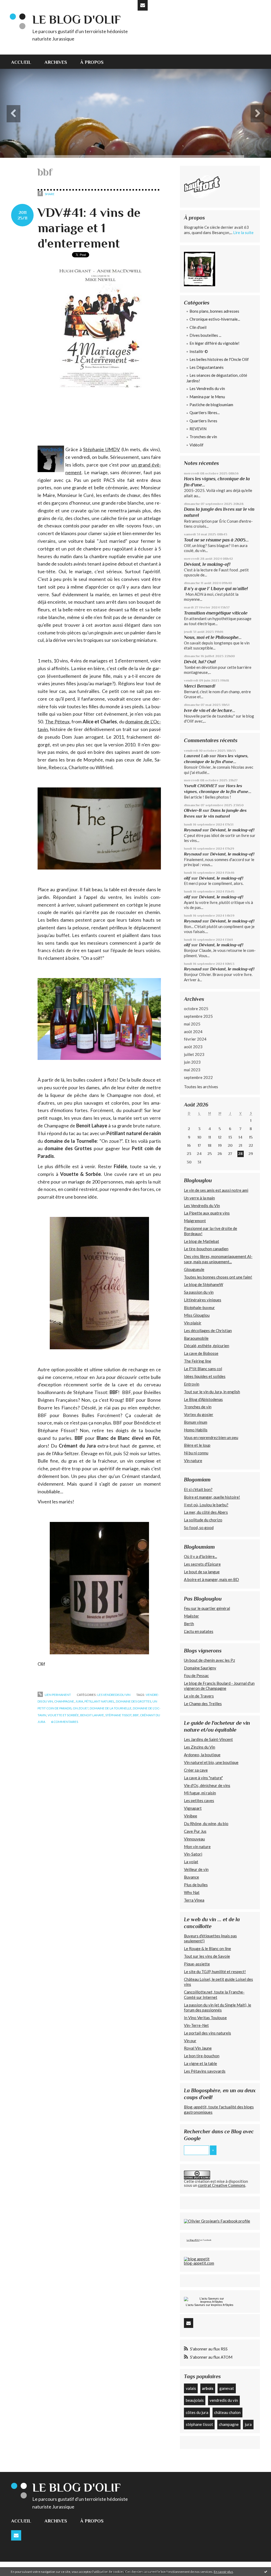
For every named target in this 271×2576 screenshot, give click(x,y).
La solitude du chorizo (203, 1520)
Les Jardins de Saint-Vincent (208, 1739)
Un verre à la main (199, 1198)
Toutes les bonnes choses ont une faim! (218, 1277)
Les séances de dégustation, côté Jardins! (217, 378)
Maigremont (195, 1221)
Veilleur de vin (196, 1869)
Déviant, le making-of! (207, 564)
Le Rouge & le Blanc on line (207, 1948)
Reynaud (193, 830)
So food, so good (199, 1527)
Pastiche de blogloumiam (211, 405)
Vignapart (193, 1808)
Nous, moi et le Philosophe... (213, 637)
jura (79, 1701)
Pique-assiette (197, 1964)
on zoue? (81, 1708)
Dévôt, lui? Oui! (200, 662)
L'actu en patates (199, 1631)
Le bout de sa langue (202, 1572)
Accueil (21, 62)
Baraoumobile (196, 1338)
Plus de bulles (196, 1885)
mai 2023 (192, 1070)
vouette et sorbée (63, 1715)
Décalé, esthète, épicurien (207, 1346)
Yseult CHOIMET (201, 786)
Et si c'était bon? (198, 1489)
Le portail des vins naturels (207, 2033)
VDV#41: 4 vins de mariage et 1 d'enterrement (89, 228)
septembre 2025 (198, 1016)
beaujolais (195, 2400)
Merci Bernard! (200, 686)
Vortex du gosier (199, 1414)
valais (191, 2388)
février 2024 (195, 1039)
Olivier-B (193, 810)
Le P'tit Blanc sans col (203, 1369)
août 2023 (193, 1047)
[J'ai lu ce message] (266, 2571)
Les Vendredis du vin (114, 1695)
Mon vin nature (197, 1847)
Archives (56, 62)
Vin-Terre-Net (196, 2025)
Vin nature (193, 1461)
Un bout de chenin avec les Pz (209, 1660)
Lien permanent (58, 1695)
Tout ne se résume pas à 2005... (216, 540)
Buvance (191, 1877)
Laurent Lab (196, 756)
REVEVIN (198, 429)
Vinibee (191, 1816)
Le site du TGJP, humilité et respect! (215, 1972)
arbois (208, 2388)
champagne (64, 1701)
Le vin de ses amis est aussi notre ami (216, 1190)
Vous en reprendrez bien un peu (211, 1437)
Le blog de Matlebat (202, 1241)
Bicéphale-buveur (199, 1307)
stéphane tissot (118, 1715)
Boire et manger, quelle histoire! (212, 1497)
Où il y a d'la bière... (200, 1556)
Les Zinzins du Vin (200, 1747)
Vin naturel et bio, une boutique (211, 1762)
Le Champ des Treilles (203, 1704)
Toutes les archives (201, 1087)
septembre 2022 (198, 1077)
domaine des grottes (134, 1701)
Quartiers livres (203, 421)
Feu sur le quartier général (207, 1608)
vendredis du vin (224, 2400)
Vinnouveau (194, 1839)
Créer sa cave (196, 1770)
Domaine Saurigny (200, 1668)
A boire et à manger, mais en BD (211, 1579)
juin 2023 (192, 1062)
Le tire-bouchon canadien (206, 1249)
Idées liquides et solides (205, 1376)
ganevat (227, 2388)
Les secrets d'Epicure (202, 1564)
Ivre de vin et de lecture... (210, 710)
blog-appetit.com (199, 2263)
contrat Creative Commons (222, 2185)
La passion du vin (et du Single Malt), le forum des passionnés (218, 2008)
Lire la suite (243, 232)
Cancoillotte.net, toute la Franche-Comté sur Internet (214, 1995)
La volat (191, 1862)
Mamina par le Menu (207, 397)
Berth (189, 1624)
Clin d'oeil (198, 327)
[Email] (143, 5)
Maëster (191, 1616)
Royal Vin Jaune (198, 2048)
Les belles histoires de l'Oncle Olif (219, 359)
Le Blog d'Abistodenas (203, 1399)
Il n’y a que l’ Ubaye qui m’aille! (216, 589)
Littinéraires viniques (203, 1300)
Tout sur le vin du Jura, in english (212, 1392)
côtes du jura (197, 2412)
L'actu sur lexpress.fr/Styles (210, 2305)
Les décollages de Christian (208, 1330)
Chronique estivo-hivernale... (215, 319)
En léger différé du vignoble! (214, 343)
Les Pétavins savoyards (205, 2071)
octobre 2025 (196, 1009)
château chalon (227, 2412)
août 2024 (193, 1032)
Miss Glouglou (197, 1315)
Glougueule (194, 1269)
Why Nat (192, 1892)
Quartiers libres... (205, 413)
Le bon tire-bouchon (202, 2056)
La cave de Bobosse (201, 1353)
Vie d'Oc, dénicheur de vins (207, 1785)
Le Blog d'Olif (193, 2240)
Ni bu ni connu (196, 1453)
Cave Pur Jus (195, 1831)
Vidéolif (197, 445)
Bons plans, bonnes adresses (214, 311)
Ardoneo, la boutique (202, 1755)
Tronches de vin (203, 437)
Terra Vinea (194, 1900)
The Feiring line (198, 1361)
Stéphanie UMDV (101, 449)
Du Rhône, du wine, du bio (206, 1824)
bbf (136, 1715)
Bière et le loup (197, 1445)
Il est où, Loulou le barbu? (206, 1505)
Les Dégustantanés (207, 367)
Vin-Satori (193, 1854)
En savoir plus (223, 2572)
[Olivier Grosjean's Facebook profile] (217, 2221)
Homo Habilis (196, 1430)
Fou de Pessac (196, 1675)
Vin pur (190, 2041)
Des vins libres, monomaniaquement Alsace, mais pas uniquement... (218, 1259)
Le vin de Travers (199, 1696)
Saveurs (200, 2305)
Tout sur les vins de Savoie (207, 1956)
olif (187, 878)
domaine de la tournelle (111, 1708)
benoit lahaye (92, 1715)
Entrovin (192, 1384)
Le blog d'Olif (76, 19)
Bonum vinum (196, 1422)
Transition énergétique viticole (216, 613)
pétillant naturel (100, 1701)
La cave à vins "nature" (203, 1778)
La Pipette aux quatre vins (207, 1213)
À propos (92, 62)
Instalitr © (199, 351)
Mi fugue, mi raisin (200, 1793)
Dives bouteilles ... (205, 335)
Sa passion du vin (199, 1292)
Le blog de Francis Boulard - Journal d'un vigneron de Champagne (219, 1686)
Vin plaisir (193, 1323)
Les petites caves (199, 1800)
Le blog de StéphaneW (204, 1284)
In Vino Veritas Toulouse (205, 2018)
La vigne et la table (200, 2063)
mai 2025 (192, 1024)
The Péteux (57, 722)
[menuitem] (24, 62)
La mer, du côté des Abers (206, 1512)
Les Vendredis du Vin (202, 1206)
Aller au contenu (17, 5)
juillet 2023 (194, 1054)
